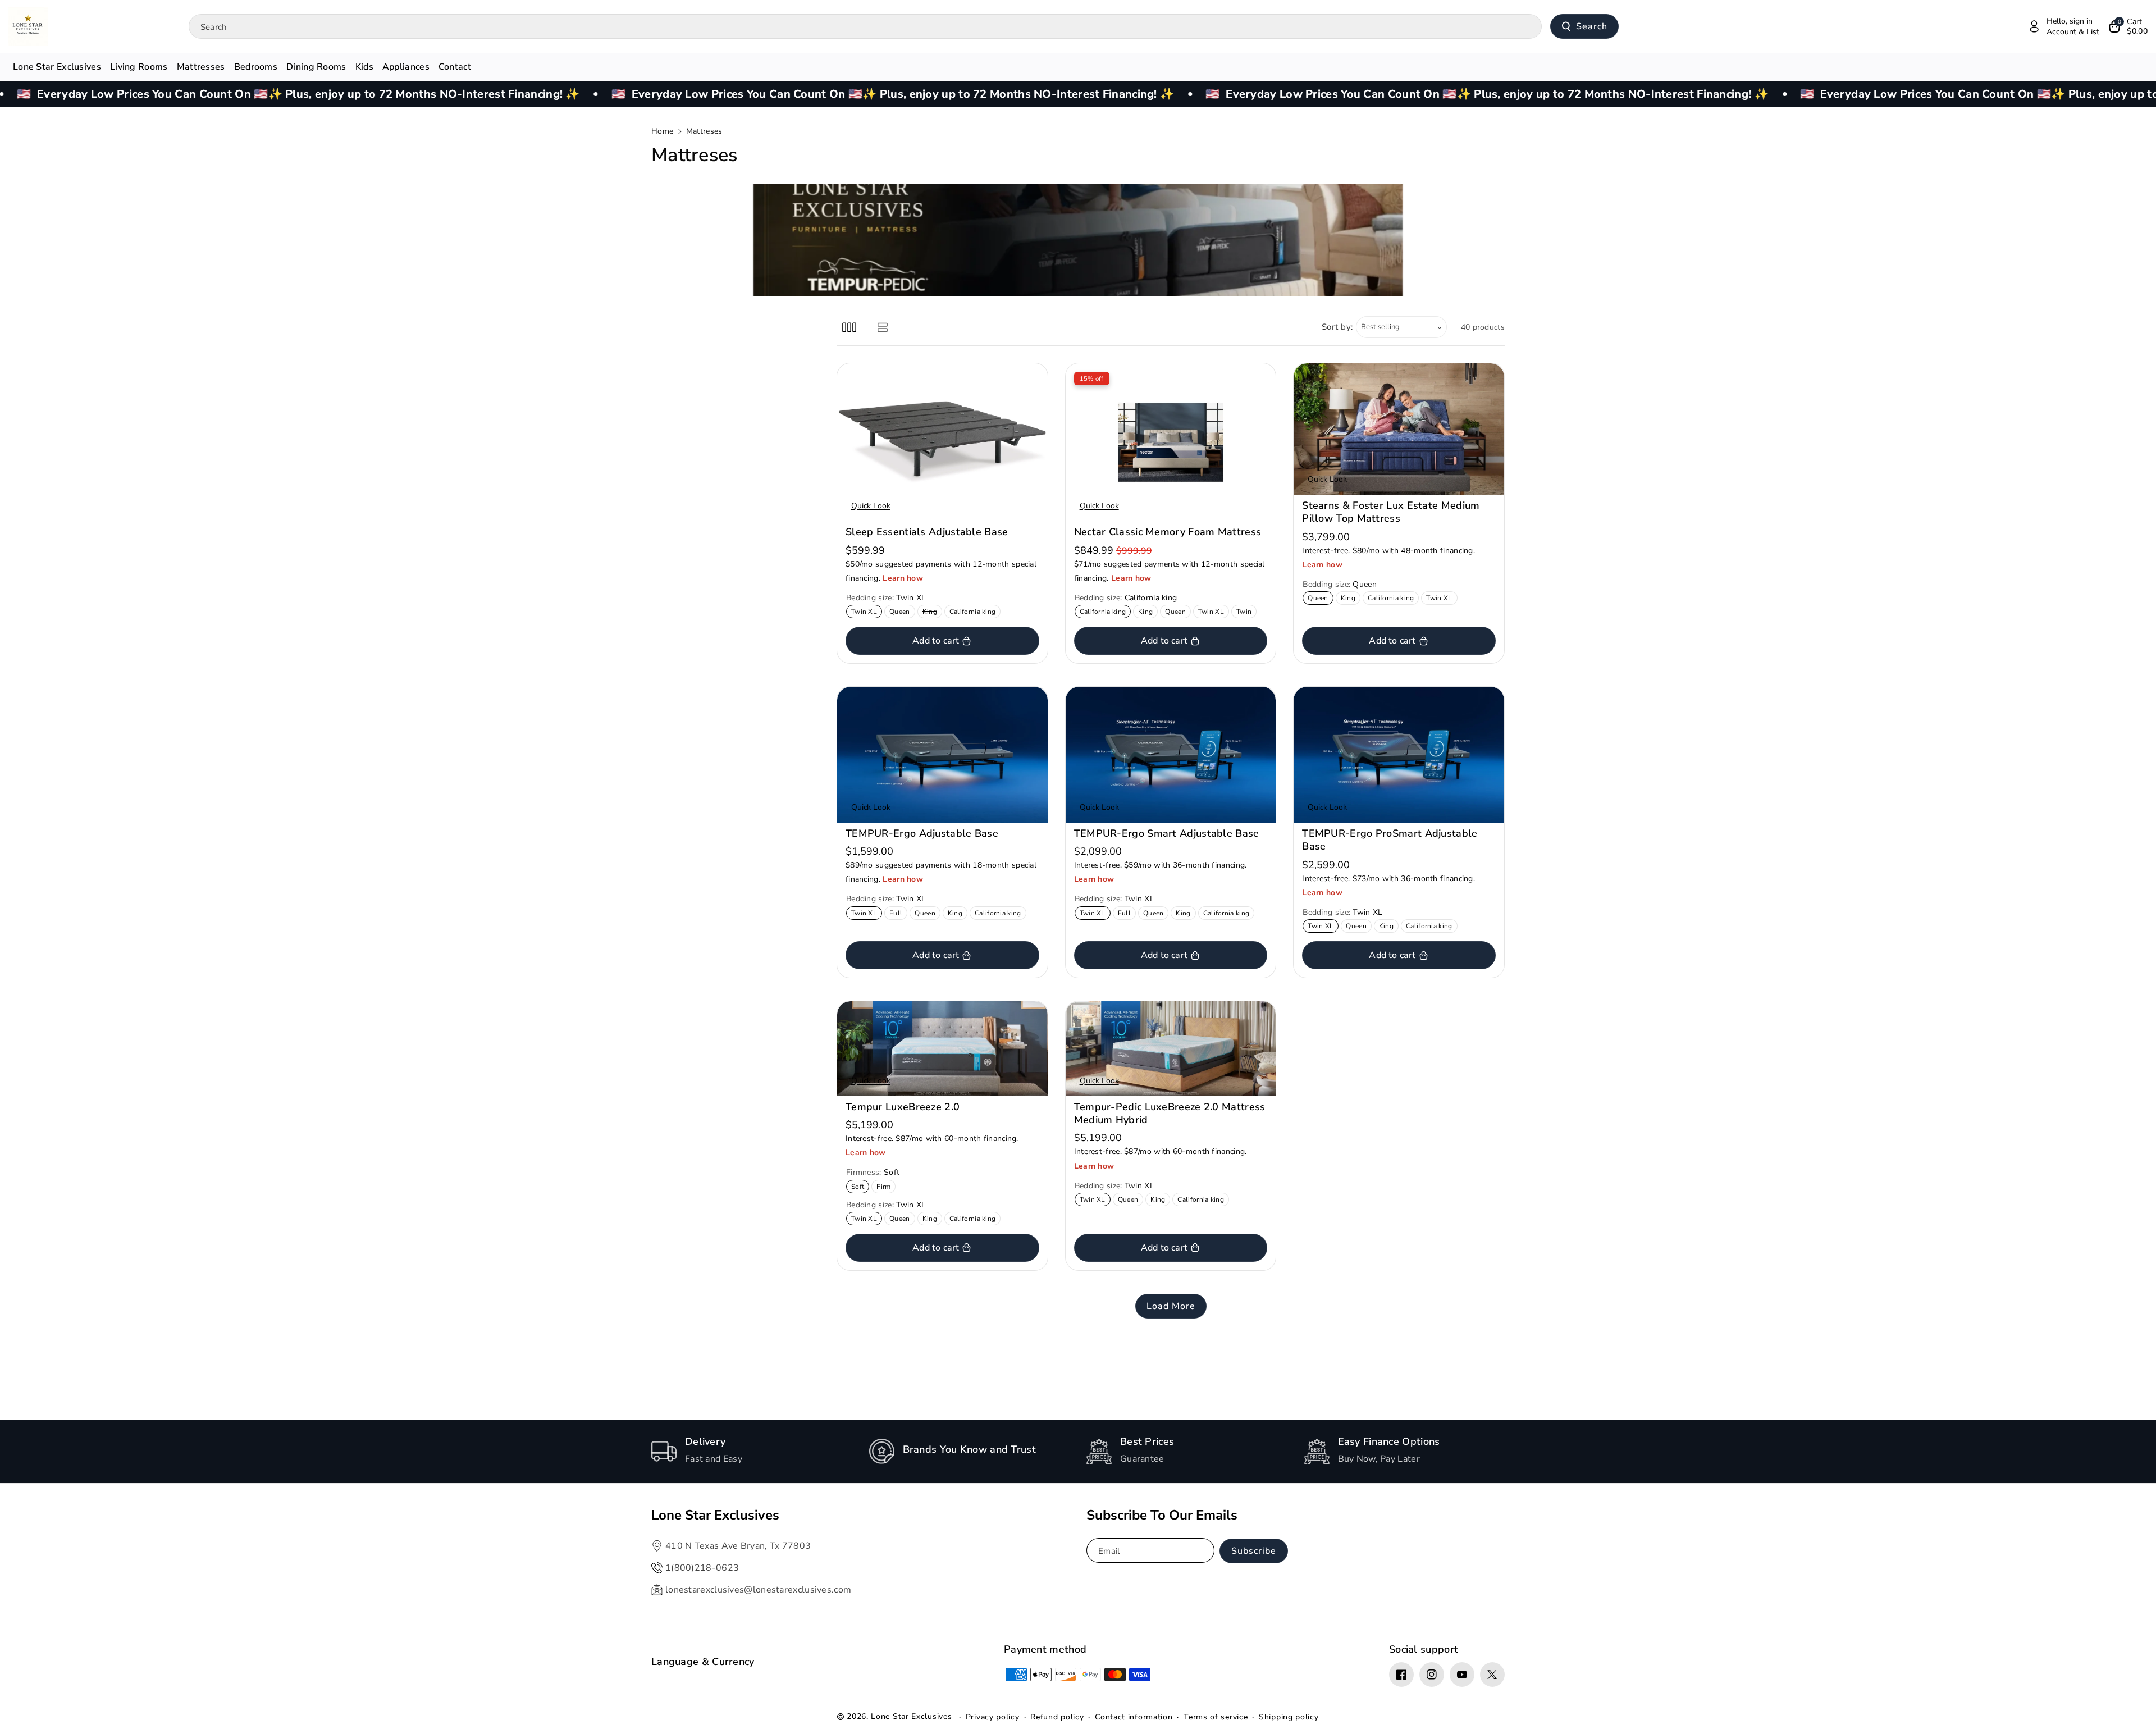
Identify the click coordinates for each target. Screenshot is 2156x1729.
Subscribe (1254, 1551)
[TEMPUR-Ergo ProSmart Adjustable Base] (1399, 755)
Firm (886, 1187)
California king (975, 612)
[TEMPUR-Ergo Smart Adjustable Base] (1171, 755)
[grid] (849, 327)
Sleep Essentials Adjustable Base (927, 532)
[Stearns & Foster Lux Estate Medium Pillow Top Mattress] (1399, 429)
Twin (1246, 612)
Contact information (1134, 1717)
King (932, 612)
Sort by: (1338, 327)
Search (1592, 26)
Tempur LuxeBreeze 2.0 (903, 1107)
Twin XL (866, 612)
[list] (882, 327)
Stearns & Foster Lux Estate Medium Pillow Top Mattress (1391, 512)
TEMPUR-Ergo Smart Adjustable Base (1167, 834)
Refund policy (1057, 1717)
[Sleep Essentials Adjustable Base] (942, 442)
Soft (860, 1187)
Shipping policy (1289, 1717)
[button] (2128, 26)
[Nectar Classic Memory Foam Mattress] (1171, 442)
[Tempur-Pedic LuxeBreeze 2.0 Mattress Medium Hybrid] (1171, 1049)
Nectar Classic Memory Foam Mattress (1168, 532)
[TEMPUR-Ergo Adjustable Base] (942, 755)
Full (898, 914)
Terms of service (1216, 1717)
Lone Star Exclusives (911, 1716)
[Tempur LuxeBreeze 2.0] (942, 1049)
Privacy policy (993, 1717)
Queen (902, 612)
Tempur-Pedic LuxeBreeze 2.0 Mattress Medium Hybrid (1170, 1114)
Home (662, 131)
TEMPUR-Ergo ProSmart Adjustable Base (1390, 840)
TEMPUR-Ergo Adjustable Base (922, 834)
